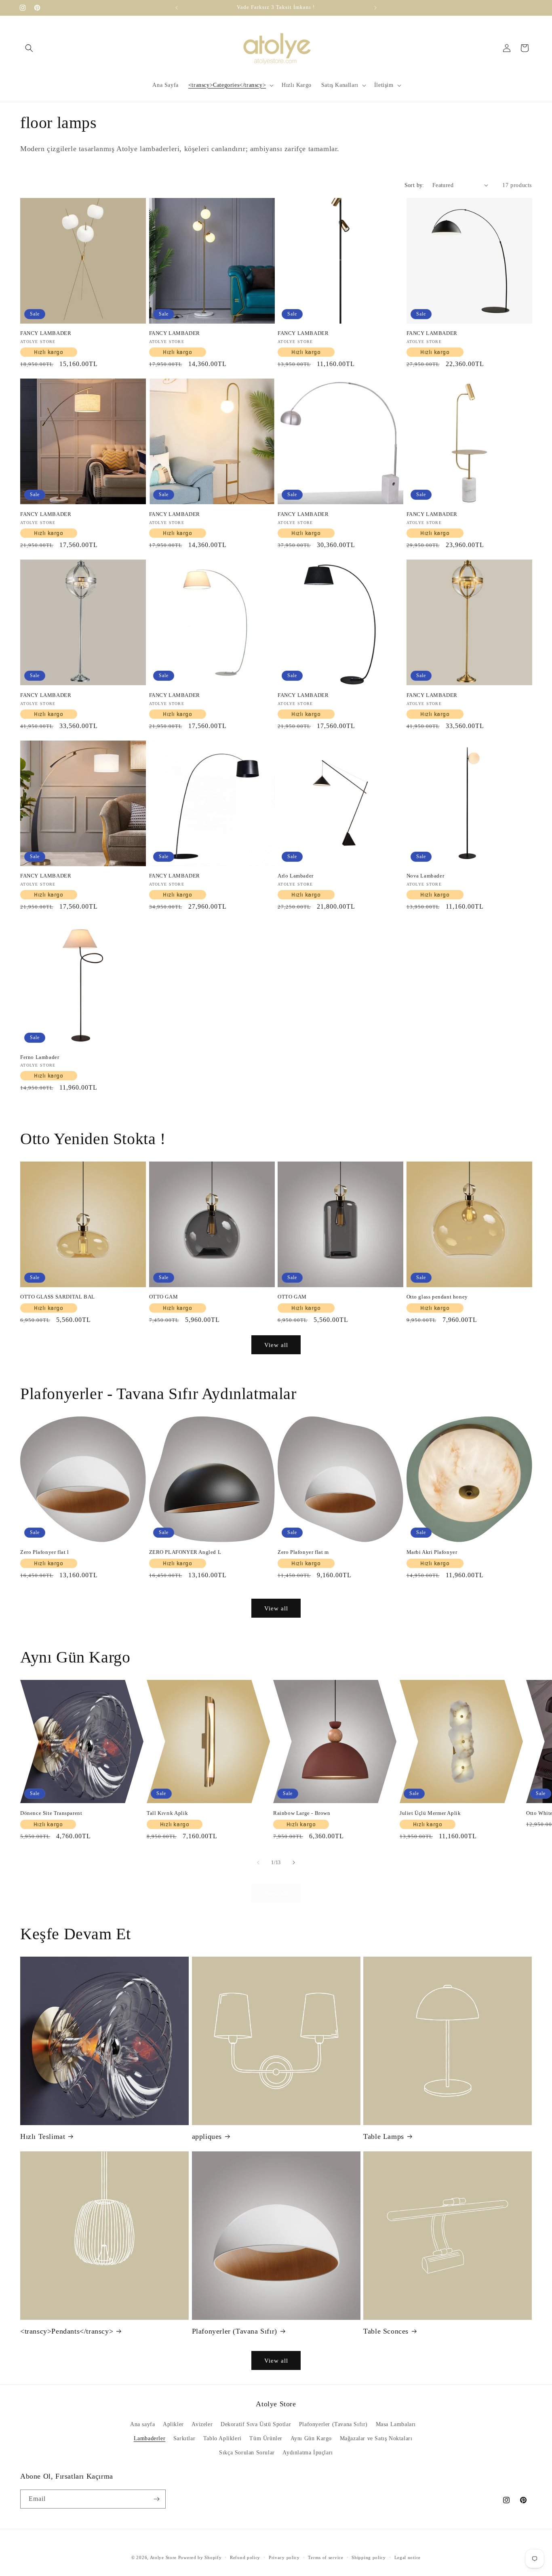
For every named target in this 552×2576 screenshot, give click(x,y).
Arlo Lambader (296, 876)
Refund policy (245, 2557)
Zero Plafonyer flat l (45, 1552)
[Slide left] (258, 1863)
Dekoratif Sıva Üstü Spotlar (256, 2424)
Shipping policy (369, 2557)
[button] (29, 48)
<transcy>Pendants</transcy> (67, 2331)
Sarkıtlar (184, 2438)
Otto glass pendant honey (437, 1297)
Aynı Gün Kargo (311, 2438)
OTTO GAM (164, 1297)
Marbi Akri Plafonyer (432, 1552)
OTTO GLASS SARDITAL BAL (58, 1297)
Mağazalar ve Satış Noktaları (376, 2438)
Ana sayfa (142, 2424)
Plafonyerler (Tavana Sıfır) (235, 2331)
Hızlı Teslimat (43, 2136)
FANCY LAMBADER (46, 333)
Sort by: (414, 185)
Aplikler (173, 2424)
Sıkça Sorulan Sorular (247, 2453)
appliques (207, 2136)
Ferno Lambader (40, 1057)
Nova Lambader (426, 876)
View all (276, 1345)
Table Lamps (384, 2136)
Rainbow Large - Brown (302, 1813)
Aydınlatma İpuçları (308, 2453)
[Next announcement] (375, 8)
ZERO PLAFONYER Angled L (185, 1552)
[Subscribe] (156, 2499)
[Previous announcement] (177, 8)
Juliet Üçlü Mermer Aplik (430, 1813)
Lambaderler (150, 2438)
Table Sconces (386, 2331)
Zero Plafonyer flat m (303, 1552)
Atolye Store (163, 2557)
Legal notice (408, 2557)
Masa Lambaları (396, 2424)
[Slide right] (294, 1863)
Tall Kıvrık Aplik (167, 1813)
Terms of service (326, 2557)
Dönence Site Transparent (51, 1813)
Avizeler (202, 2424)
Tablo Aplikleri (222, 2438)
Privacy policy (284, 2557)
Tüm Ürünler (266, 2438)
